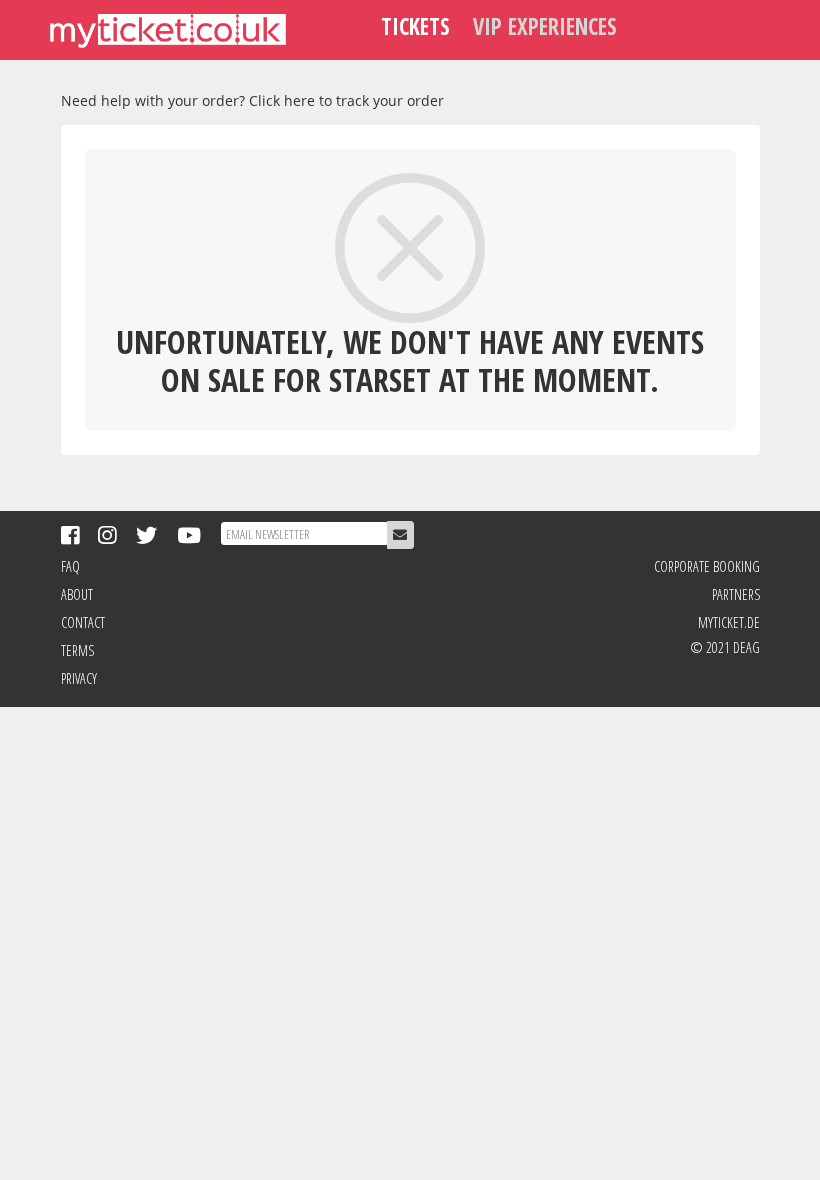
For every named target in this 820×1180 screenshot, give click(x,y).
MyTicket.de (728, 622)
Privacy (79, 678)
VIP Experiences (545, 26)
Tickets (415, 26)
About (77, 594)
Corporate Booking (706, 566)
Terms (77, 650)
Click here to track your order (346, 100)
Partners (735, 594)
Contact (83, 622)
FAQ (70, 566)
